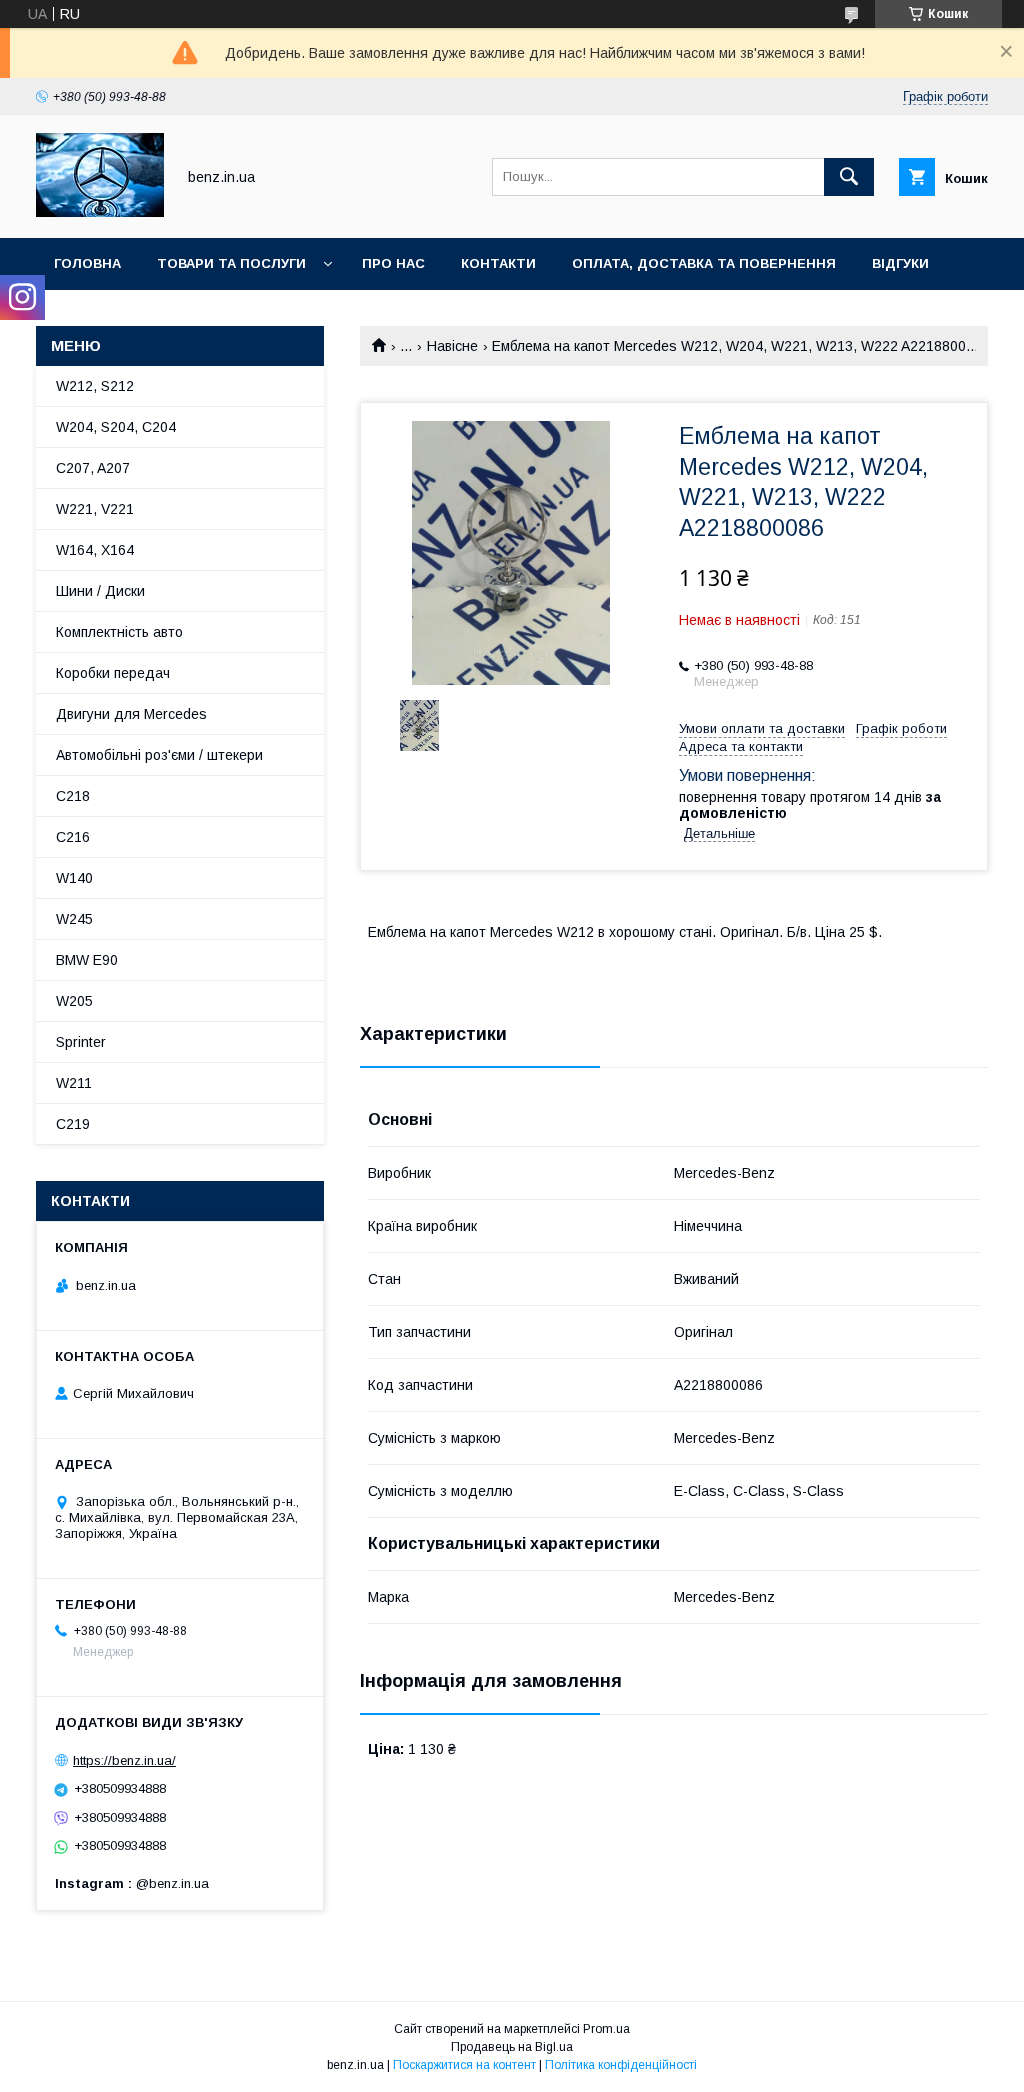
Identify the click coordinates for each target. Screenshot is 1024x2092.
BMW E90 (87, 960)
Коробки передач (113, 673)
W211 (74, 1083)
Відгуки (900, 263)
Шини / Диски (100, 591)
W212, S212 (95, 386)
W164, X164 (95, 550)
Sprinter (81, 1042)
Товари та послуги (231, 263)
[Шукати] (849, 177)
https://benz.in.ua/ (124, 1760)
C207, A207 (93, 468)
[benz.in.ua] (100, 212)
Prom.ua (606, 2029)
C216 (73, 837)
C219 (73, 1124)
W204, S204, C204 (116, 427)
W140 (74, 878)
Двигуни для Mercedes (131, 714)
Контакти (498, 263)
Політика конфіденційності (621, 2065)
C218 (73, 796)
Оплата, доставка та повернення (704, 263)
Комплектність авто (119, 632)
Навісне (452, 346)
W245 (74, 919)
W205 (74, 1001)
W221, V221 (95, 509)
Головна (87, 263)
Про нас (393, 263)
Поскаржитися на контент (464, 2065)
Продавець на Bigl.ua (512, 2047)
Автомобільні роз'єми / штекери (159, 755)
